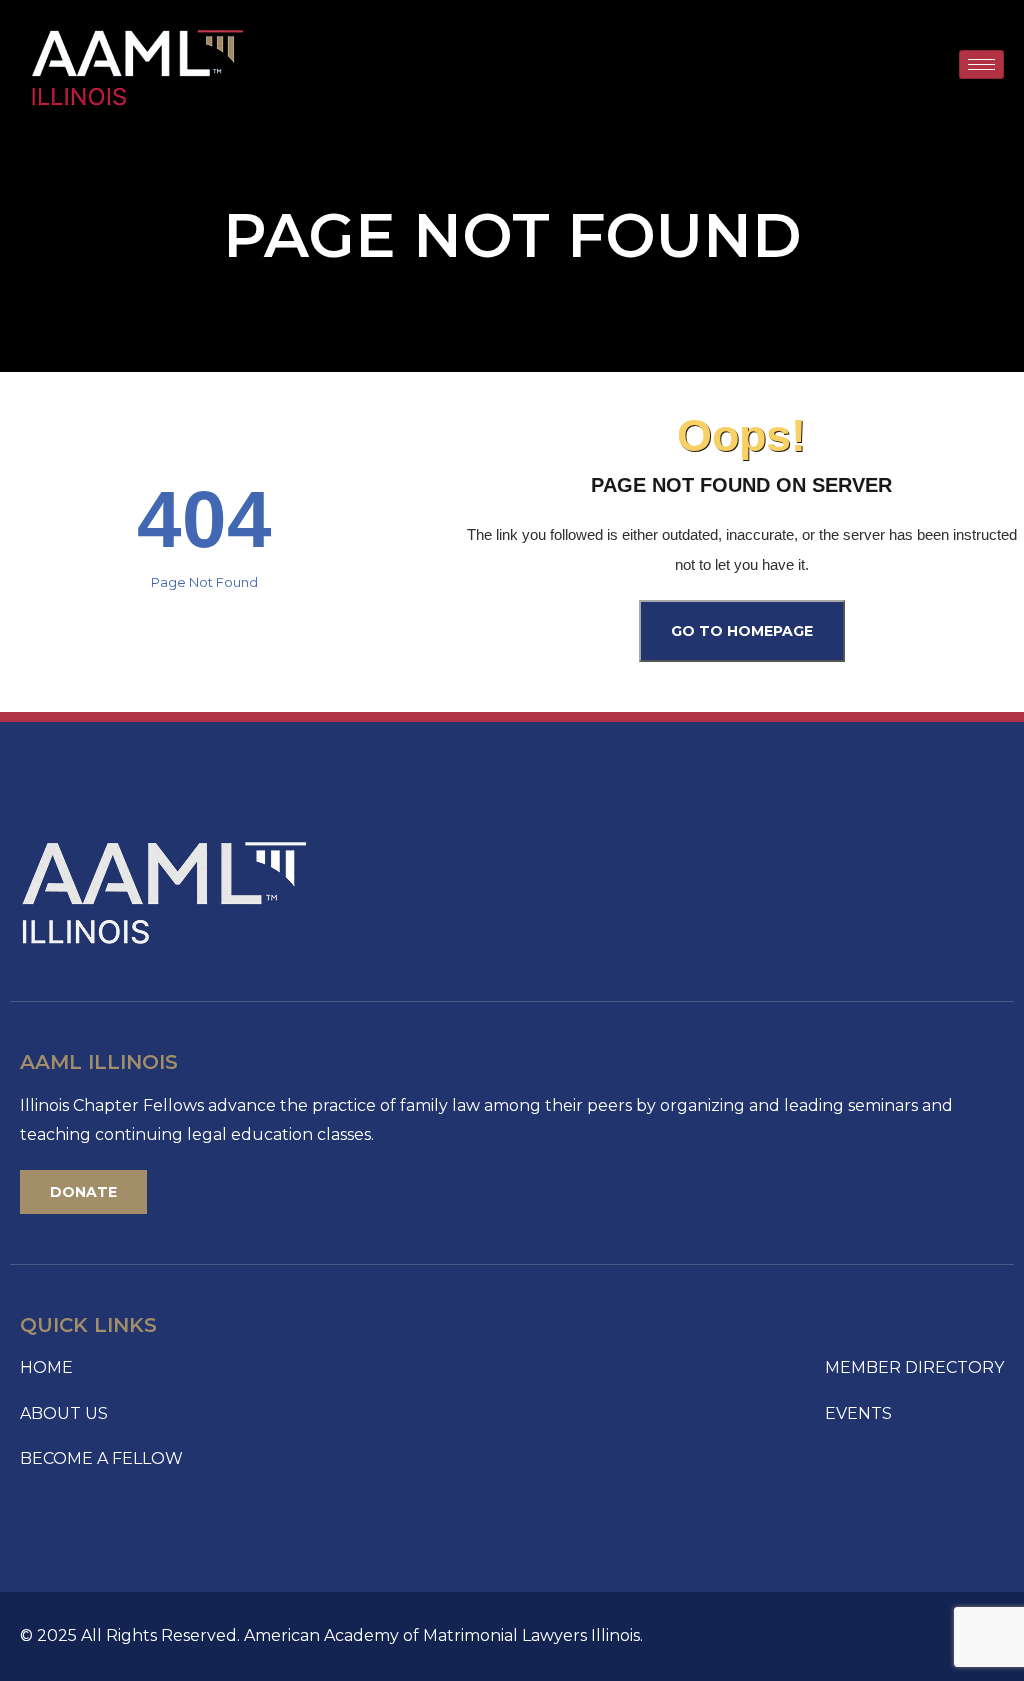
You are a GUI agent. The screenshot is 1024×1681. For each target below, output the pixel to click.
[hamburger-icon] (981, 64)
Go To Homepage (742, 631)
